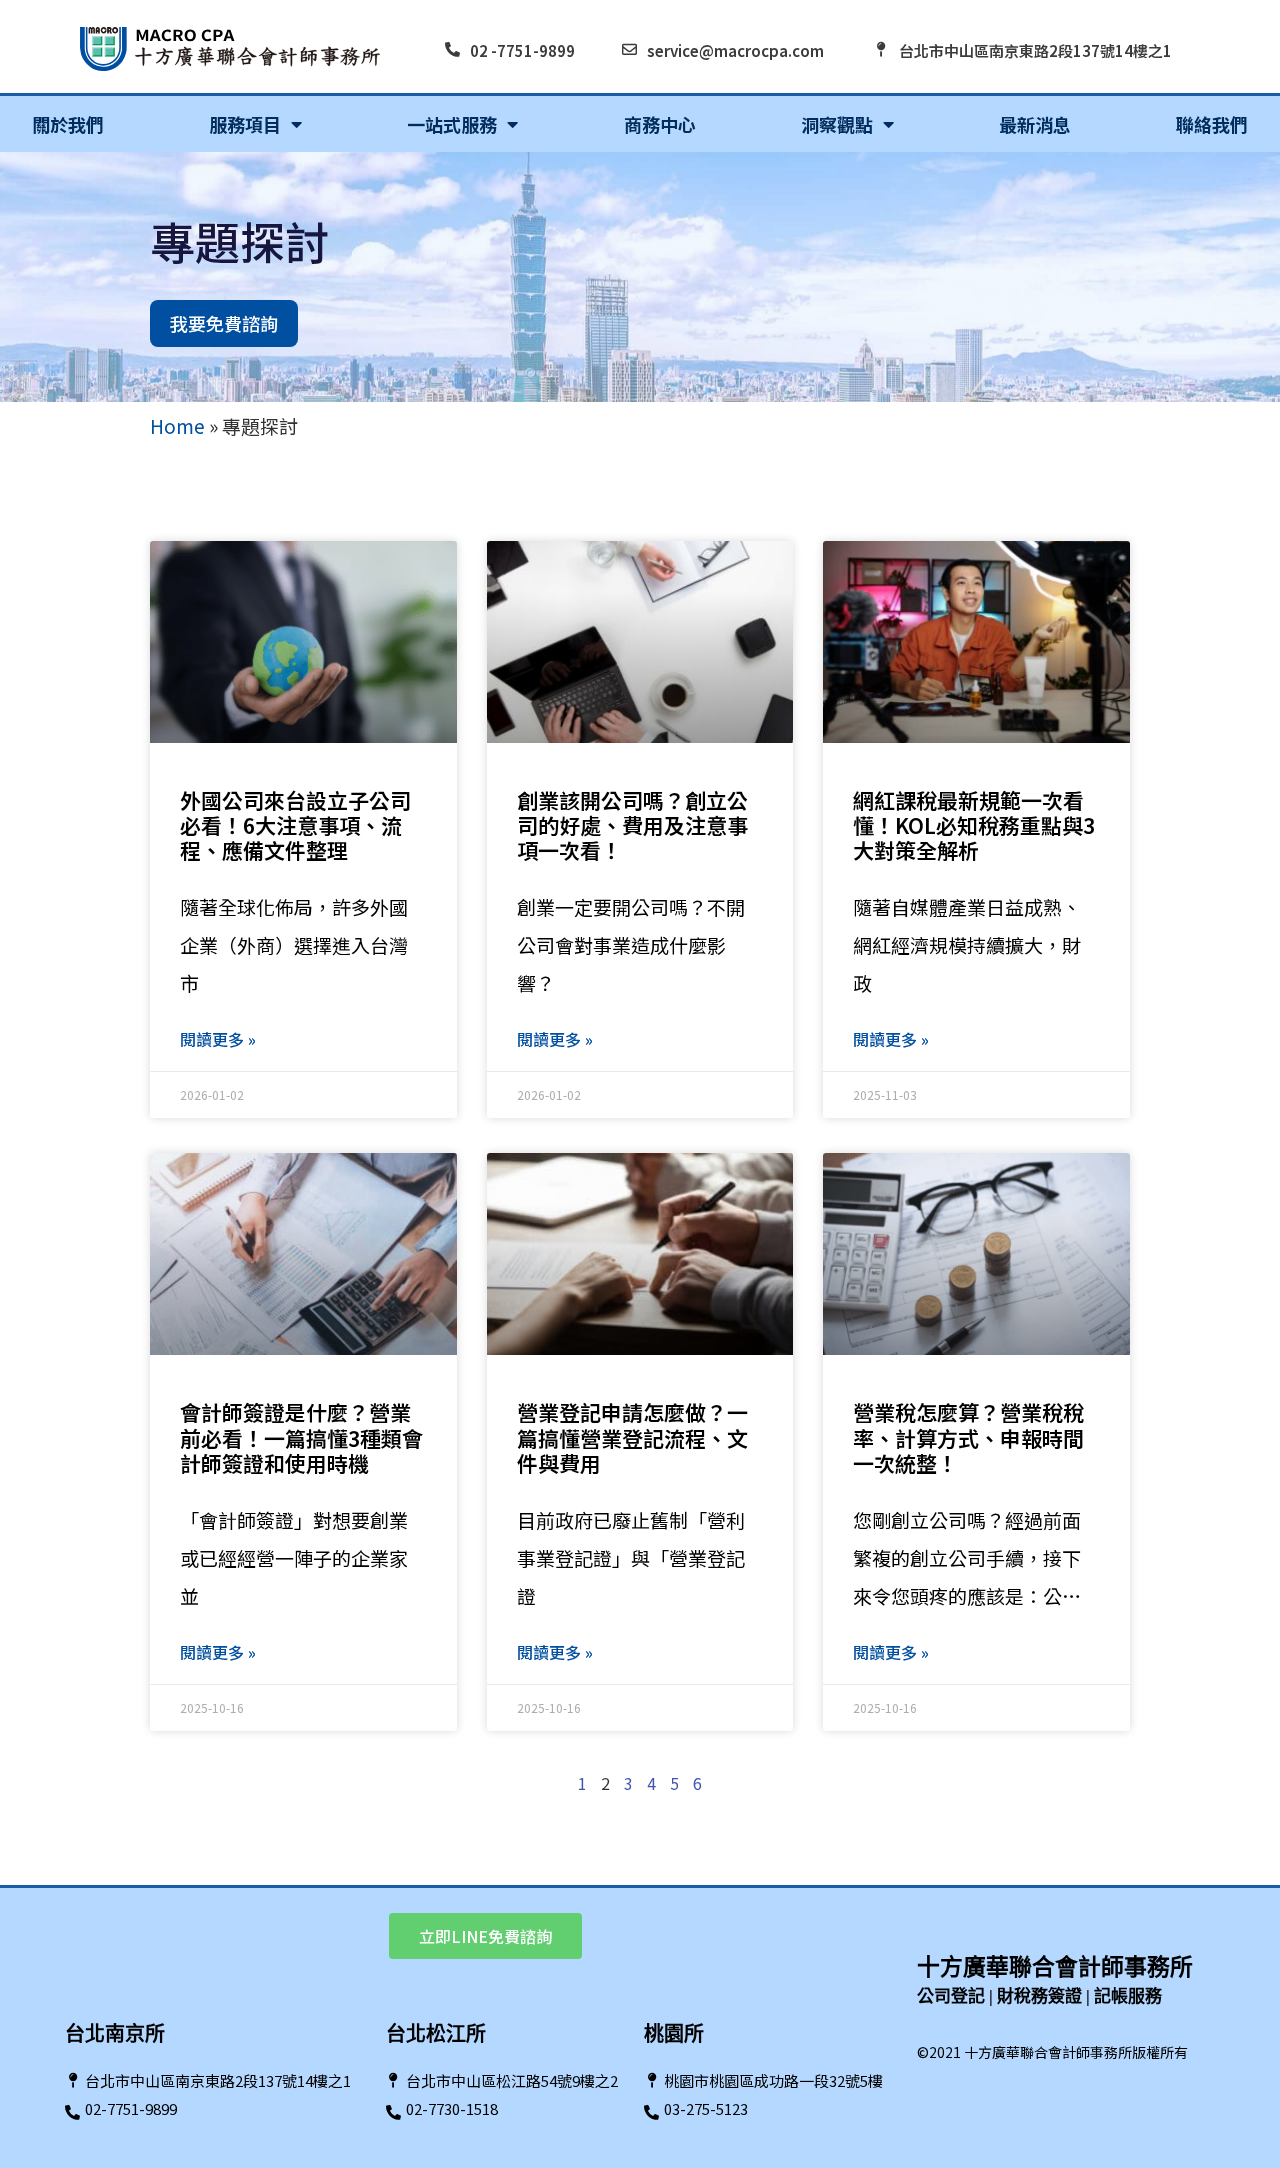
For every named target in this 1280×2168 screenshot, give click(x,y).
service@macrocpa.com (735, 50)
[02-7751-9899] (72, 2112)
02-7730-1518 (452, 2108)
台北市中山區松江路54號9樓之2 (512, 2080)
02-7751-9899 (131, 2108)
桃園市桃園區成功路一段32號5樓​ (773, 2080)
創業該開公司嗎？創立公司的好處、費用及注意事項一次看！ (632, 825)
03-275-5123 (706, 2108)
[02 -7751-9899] (452, 49)
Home (177, 425)
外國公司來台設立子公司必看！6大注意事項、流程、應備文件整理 (295, 825)
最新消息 (1035, 124)
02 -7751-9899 (522, 50)
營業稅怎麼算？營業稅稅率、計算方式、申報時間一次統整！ (968, 1437)
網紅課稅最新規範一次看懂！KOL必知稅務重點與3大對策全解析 (974, 825)
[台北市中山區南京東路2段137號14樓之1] (881, 49)
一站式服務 (452, 124)
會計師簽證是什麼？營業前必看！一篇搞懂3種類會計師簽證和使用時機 (301, 1437)
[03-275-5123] (651, 2112)
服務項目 (245, 124)
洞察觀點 (837, 124)
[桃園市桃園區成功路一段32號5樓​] (651, 2080)
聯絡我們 (1212, 124)
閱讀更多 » (218, 1039)
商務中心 (660, 124)
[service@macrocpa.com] (629, 49)
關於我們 (68, 124)
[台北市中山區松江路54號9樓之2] (393, 2080)
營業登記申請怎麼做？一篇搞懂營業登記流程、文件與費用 (632, 1437)
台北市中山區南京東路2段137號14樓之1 (1035, 50)
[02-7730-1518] (393, 2112)
